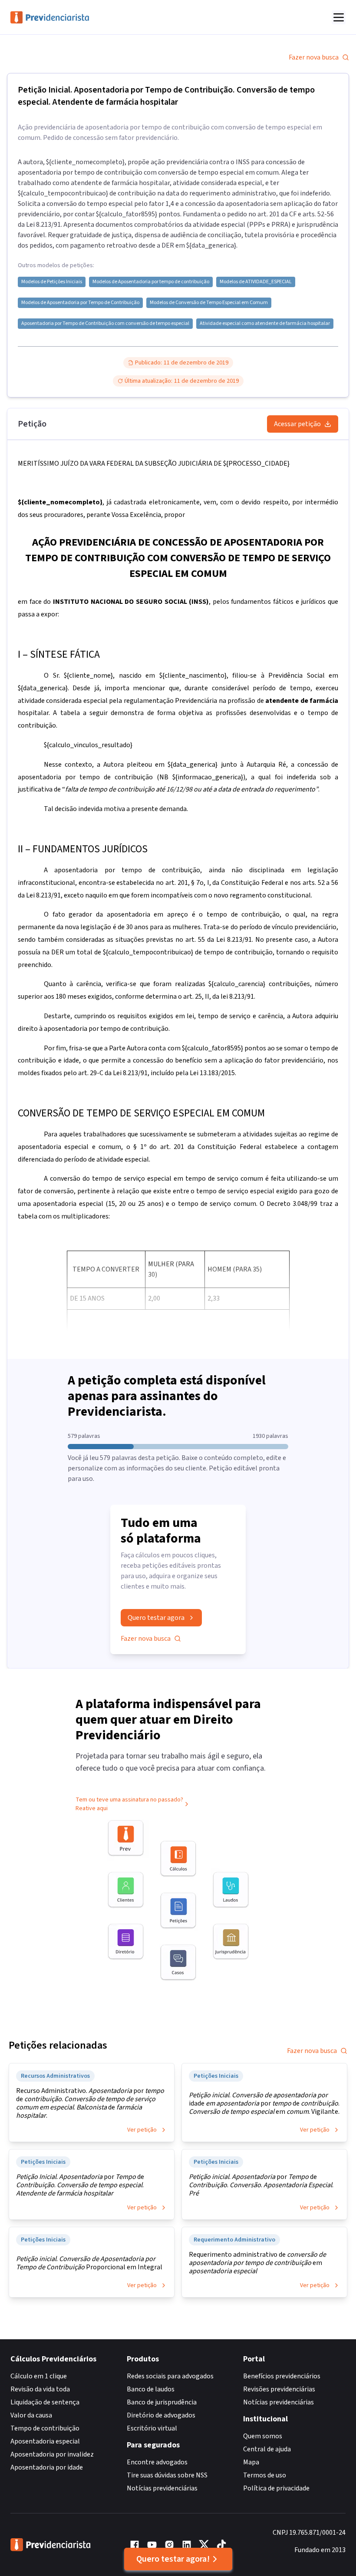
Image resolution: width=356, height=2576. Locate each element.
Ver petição (142, 2130)
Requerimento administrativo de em (257, 2263)
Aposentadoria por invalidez (52, 2454)
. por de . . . (261, 2185)
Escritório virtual (152, 2428)
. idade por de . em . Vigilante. (264, 2104)
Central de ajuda (267, 2449)
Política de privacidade (276, 2488)
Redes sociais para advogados (170, 2376)
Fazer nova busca (314, 57)
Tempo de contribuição (45, 2428)
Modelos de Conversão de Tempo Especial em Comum (209, 303)
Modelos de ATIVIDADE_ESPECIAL (256, 282)
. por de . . (80, 2185)
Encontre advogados (157, 2462)
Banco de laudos (151, 2389)
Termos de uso (265, 2475)
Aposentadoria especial (45, 2441)
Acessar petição (297, 424)
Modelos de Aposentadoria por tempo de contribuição (151, 282)
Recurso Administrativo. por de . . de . (90, 2103)
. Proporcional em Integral (89, 2263)
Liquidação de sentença (45, 2402)
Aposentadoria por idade (47, 2467)
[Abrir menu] (339, 17)
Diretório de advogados (161, 2415)
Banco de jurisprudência (162, 2402)
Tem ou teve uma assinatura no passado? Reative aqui (129, 1804)
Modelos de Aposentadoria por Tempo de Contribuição (80, 303)
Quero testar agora (156, 1618)
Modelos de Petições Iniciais (52, 282)
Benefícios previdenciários (282, 2376)
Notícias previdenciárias (162, 2488)
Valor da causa (31, 2415)
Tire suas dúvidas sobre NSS (167, 2475)
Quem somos (263, 2436)
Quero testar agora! (173, 2559)
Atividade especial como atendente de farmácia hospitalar (265, 324)
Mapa (251, 2462)
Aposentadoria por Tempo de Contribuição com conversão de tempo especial (105, 324)
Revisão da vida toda (40, 2389)
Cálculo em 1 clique (39, 2376)
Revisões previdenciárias (279, 2389)
